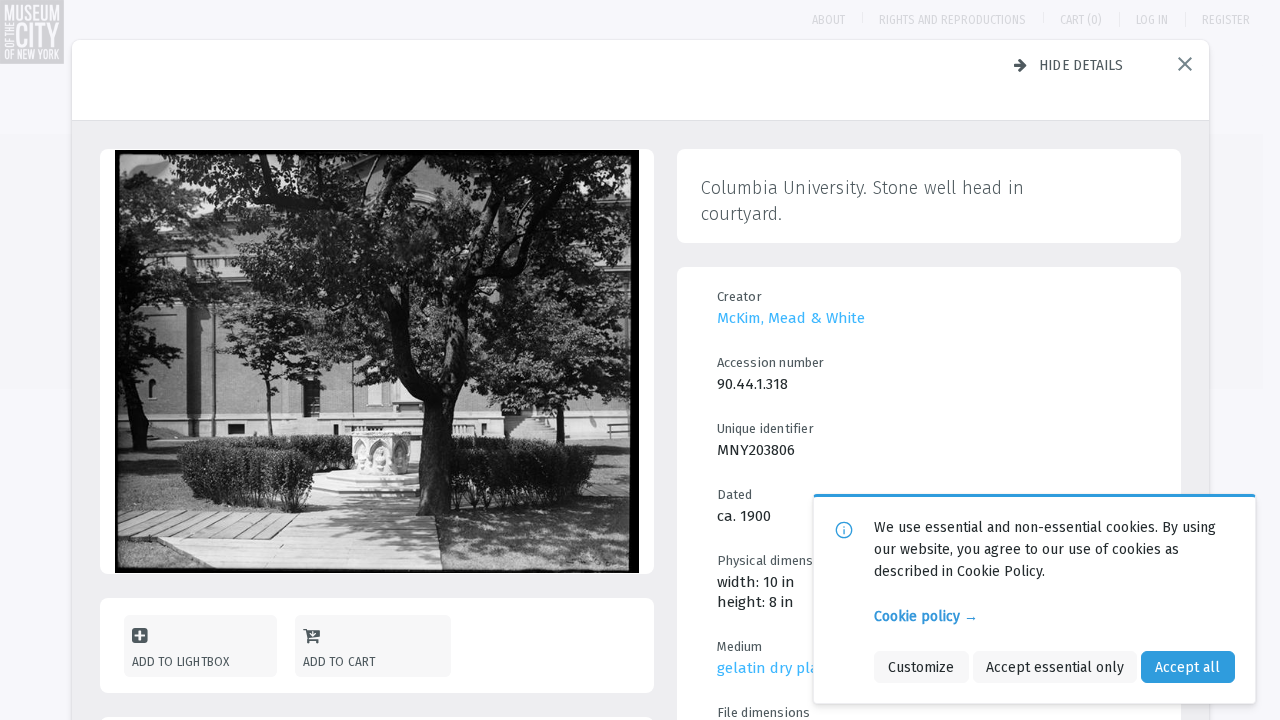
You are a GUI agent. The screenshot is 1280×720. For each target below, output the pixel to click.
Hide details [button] (1081, 65)
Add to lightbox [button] (181, 661)
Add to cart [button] (339, 661)
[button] (1185, 64)
